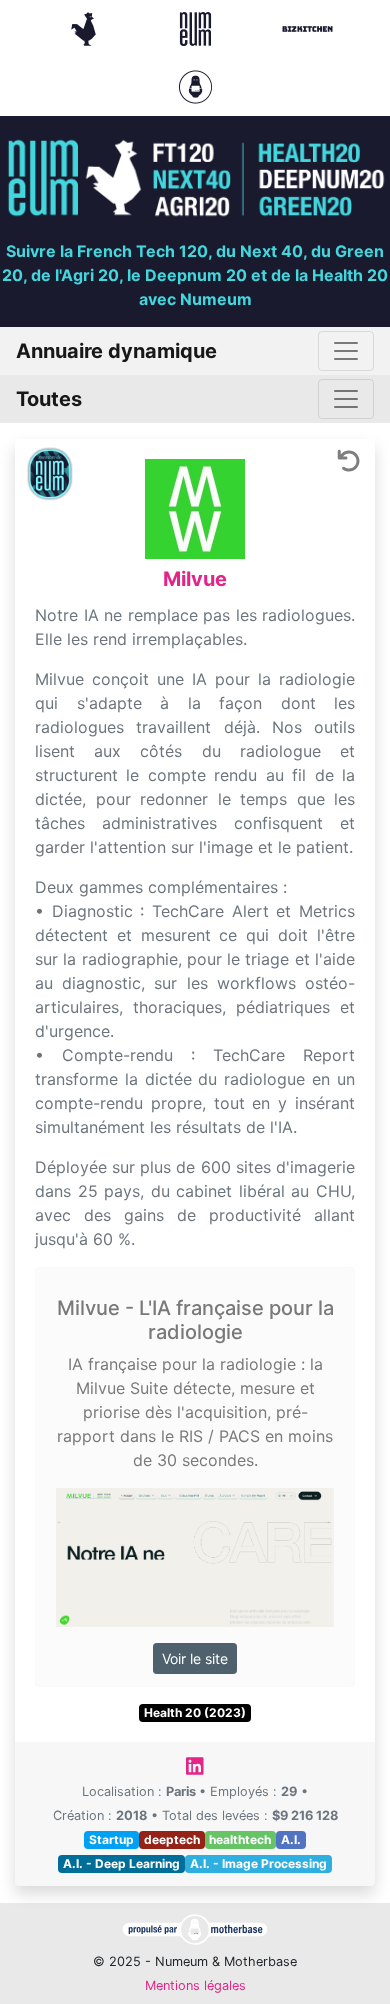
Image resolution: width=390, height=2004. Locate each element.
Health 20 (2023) (195, 1712)
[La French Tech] (86, 27)
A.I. (291, 1839)
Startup (111, 1839)
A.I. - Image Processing (258, 1863)
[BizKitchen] (307, 27)
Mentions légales (195, 1985)
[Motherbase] (195, 85)
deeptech (172, 1839)
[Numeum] (198, 27)
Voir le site (195, 1658)
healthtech (240, 1839)
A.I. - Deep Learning (121, 1863)
